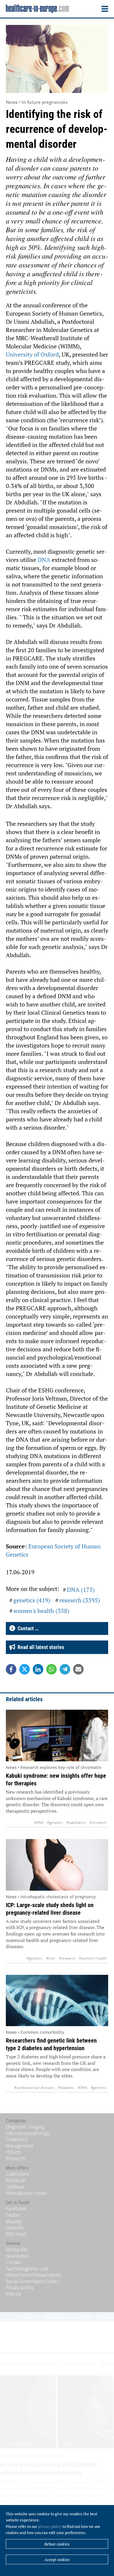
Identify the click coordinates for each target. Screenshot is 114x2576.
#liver (51, 1958)
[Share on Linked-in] (38, 1669)
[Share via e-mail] (78, 1669)
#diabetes (66, 2088)
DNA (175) (81, 1590)
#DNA (39, 1822)
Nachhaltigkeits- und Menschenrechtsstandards (33, 2272)
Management (19, 2146)
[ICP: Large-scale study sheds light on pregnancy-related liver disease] (57, 1865)
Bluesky (14, 2221)
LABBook (15, 2187)
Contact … (27, 1628)
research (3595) (80, 1600)
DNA (45, 560)
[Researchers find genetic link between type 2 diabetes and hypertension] (57, 2001)
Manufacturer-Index (26, 2193)
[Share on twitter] (25, 1669)
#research (98, 1822)
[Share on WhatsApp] (51, 1669)
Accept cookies (57, 2560)
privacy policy (50, 2526)
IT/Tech (13, 2152)
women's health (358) (41, 1611)
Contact (14, 2262)
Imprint (13, 2294)
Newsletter (17, 2256)
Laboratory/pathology (28, 2133)
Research (15, 2158)
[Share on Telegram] (65, 1669)
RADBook (16, 2180)
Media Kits (17, 2250)
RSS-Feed (16, 2234)
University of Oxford (32, 354)
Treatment (17, 2139)
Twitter (13, 2215)
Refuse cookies (57, 2544)
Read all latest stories (40, 1647)
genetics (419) (32, 1600)
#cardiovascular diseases (34, 2088)
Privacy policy (20, 2287)
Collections (17, 2174)
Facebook (16, 2209)
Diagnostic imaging (25, 2127)
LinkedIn (15, 2228)
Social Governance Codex (32, 2281)
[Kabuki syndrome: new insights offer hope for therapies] (57, 1736)
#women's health (93, 1958)
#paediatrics (76, 1822)
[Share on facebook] (11, 1669)
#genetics (55, 1822)
